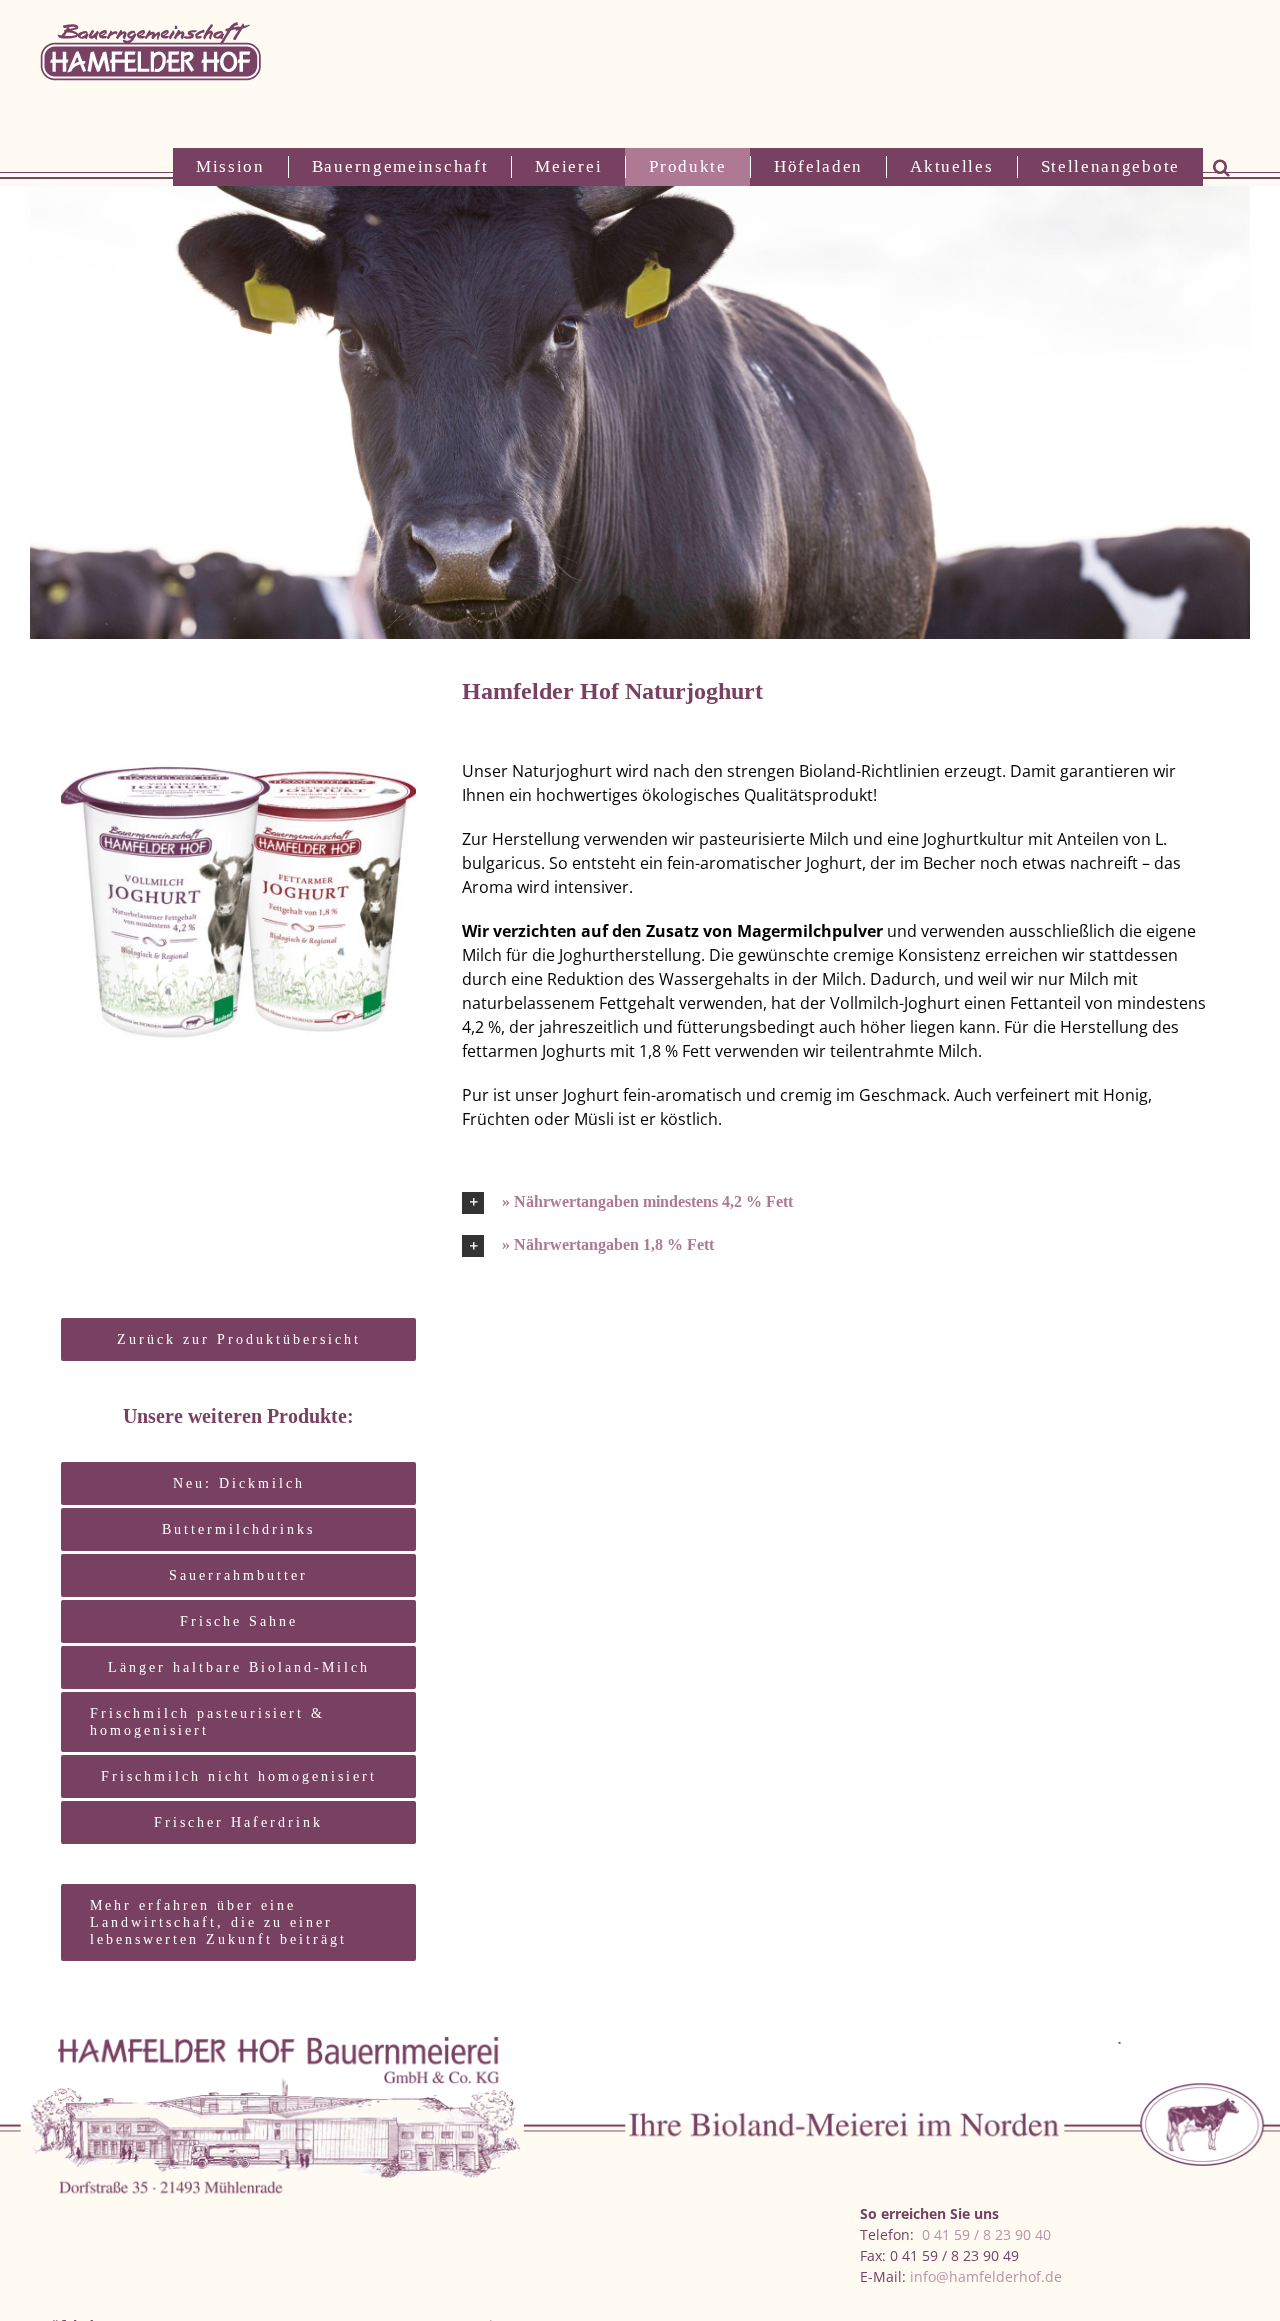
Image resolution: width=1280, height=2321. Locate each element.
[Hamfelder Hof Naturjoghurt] (238, 697)
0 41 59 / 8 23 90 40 (986, 2234)
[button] (1221, 167)
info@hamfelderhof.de (986, 2276)
